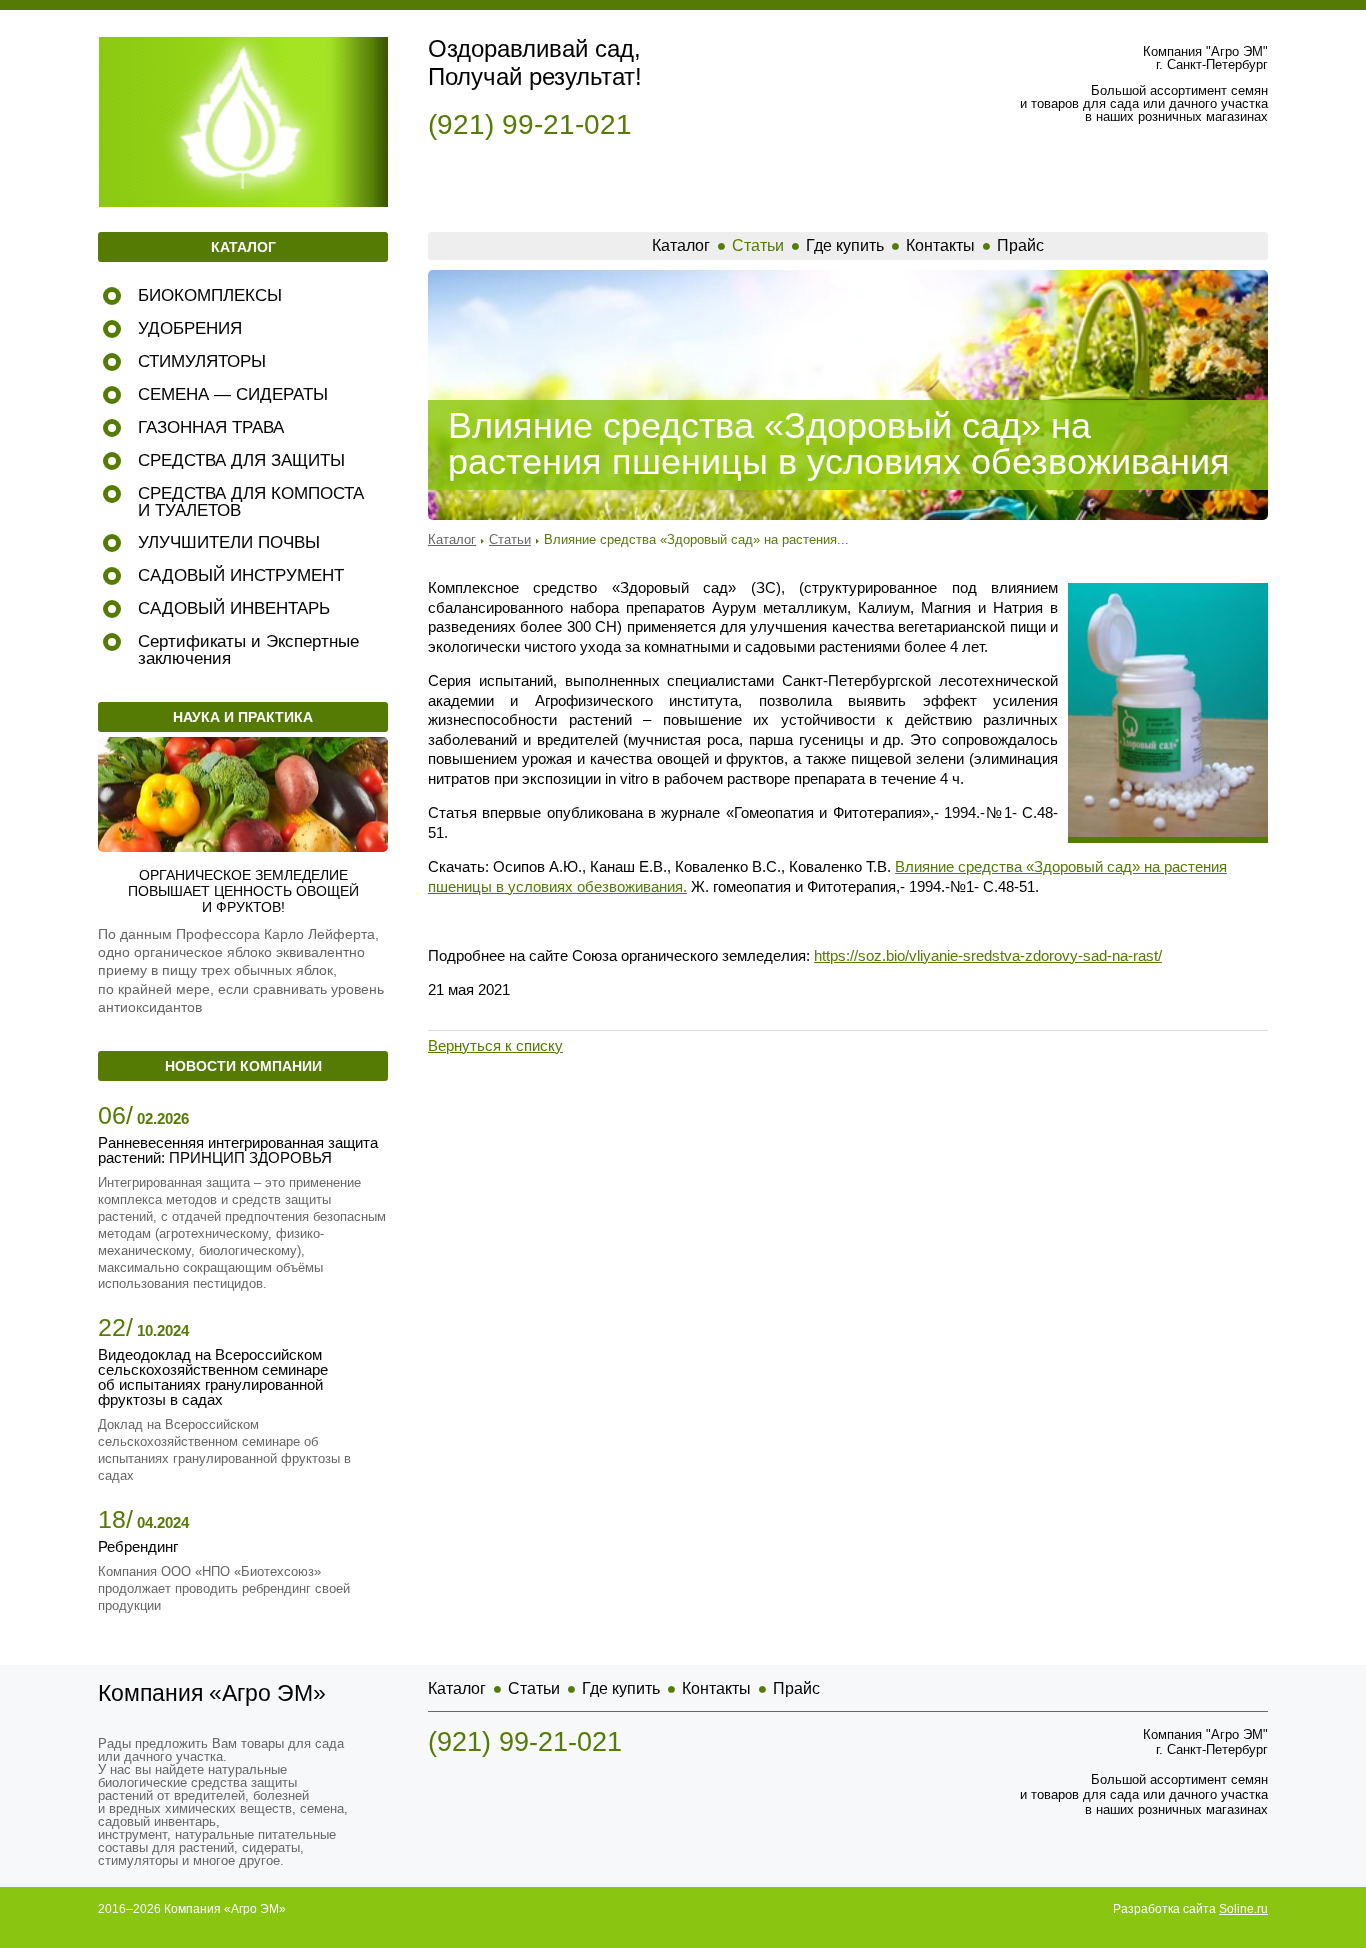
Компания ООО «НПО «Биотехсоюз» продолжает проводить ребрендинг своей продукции (224, 1588)
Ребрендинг (138, 1546)
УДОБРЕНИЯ (190, 328)
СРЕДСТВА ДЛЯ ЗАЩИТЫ (241, 460)
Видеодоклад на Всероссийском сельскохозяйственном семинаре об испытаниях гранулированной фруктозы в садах (213, 1377)
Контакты (940, 245)
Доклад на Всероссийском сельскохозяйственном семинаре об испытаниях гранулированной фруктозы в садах (224, 1450)
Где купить (845, 245)
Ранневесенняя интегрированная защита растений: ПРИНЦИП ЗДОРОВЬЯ (238, 1150)
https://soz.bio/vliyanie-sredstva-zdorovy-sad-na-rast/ (988, 955)
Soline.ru (1243, 1909)
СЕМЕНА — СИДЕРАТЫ (233, 394)
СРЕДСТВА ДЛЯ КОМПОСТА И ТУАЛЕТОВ (251, 502)
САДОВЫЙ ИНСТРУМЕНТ (241, 575)
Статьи (758, 245)
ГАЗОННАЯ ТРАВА (211, 427)
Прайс (1020, 245)
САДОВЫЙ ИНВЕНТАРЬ (234, 608)
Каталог (681, 245)
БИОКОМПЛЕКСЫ (210, 295)
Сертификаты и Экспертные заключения (248, 650)
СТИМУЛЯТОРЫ (202, 361)
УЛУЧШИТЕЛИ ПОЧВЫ (229, 542)
